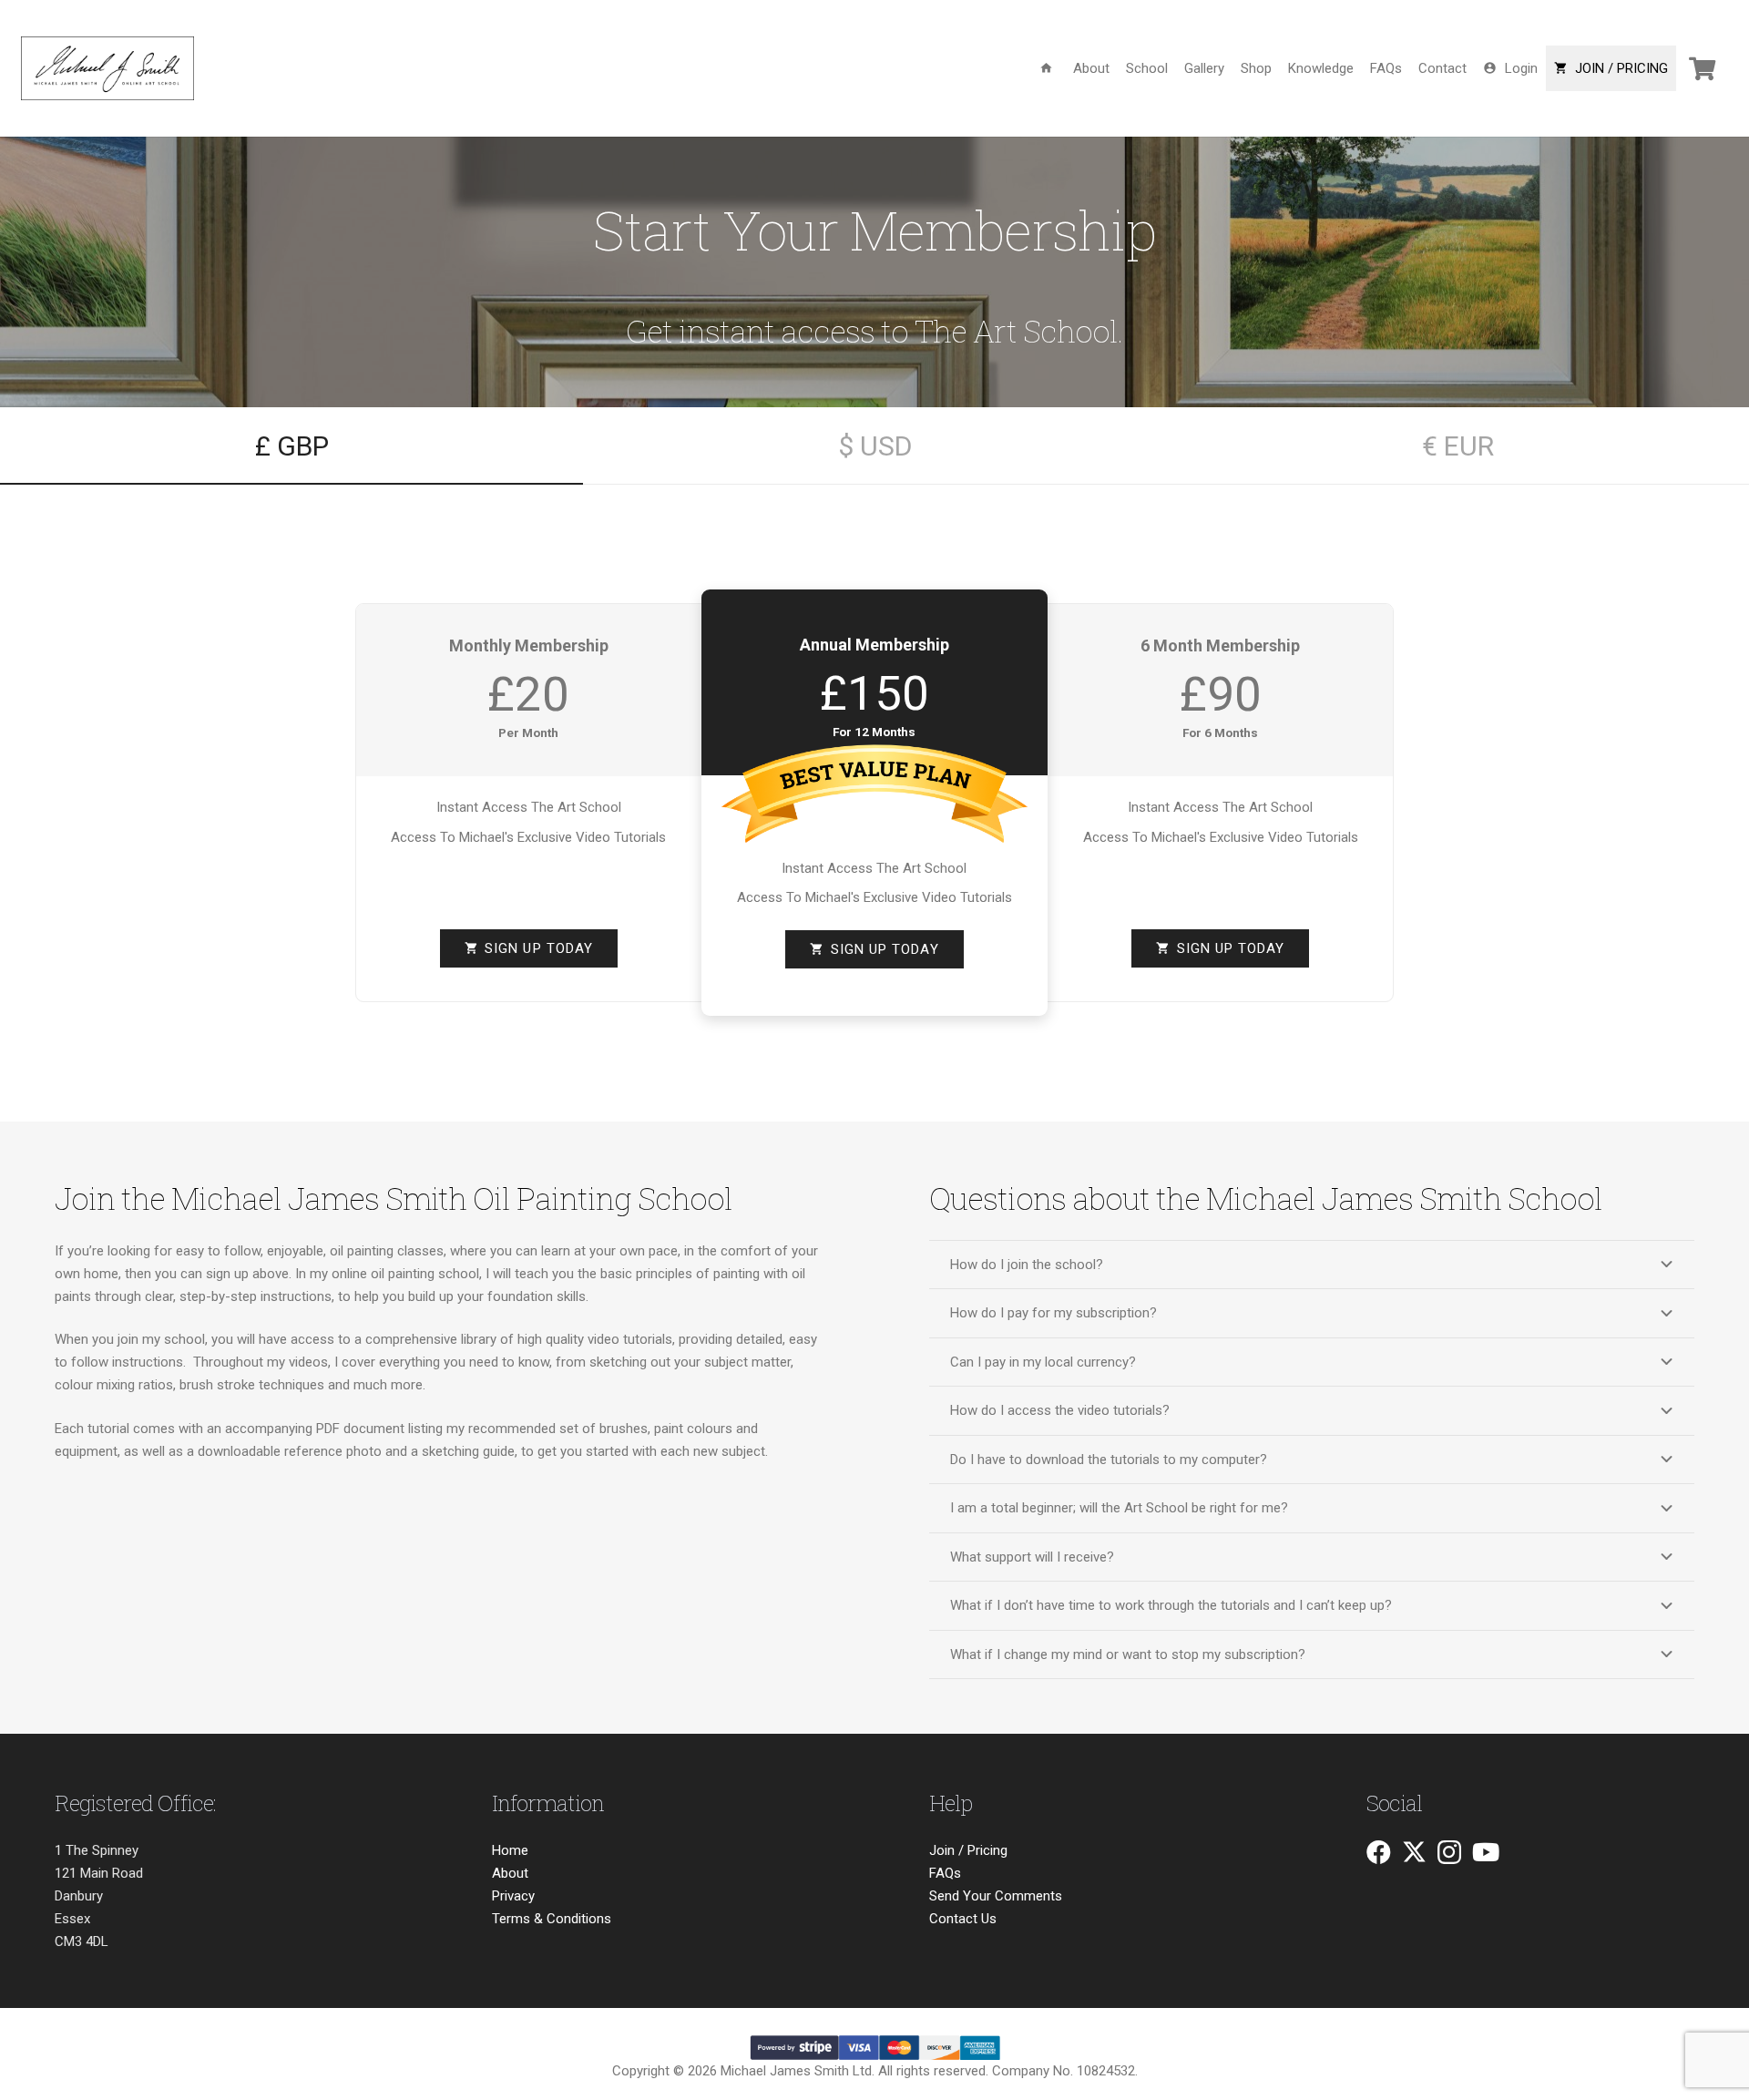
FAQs (945, 1873)
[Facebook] (1379, 1852)
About (510, 1873)
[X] (1414, 1852)
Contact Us (963, 1919)
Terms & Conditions (552, 1919)
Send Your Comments (996, 1896)
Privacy (513, 1896)
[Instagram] (1449, 1853)
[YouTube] (1486, 1852)
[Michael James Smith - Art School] (107, 68)
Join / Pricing (968, 1850)
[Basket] (1702, 68)
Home (510, 1850)
